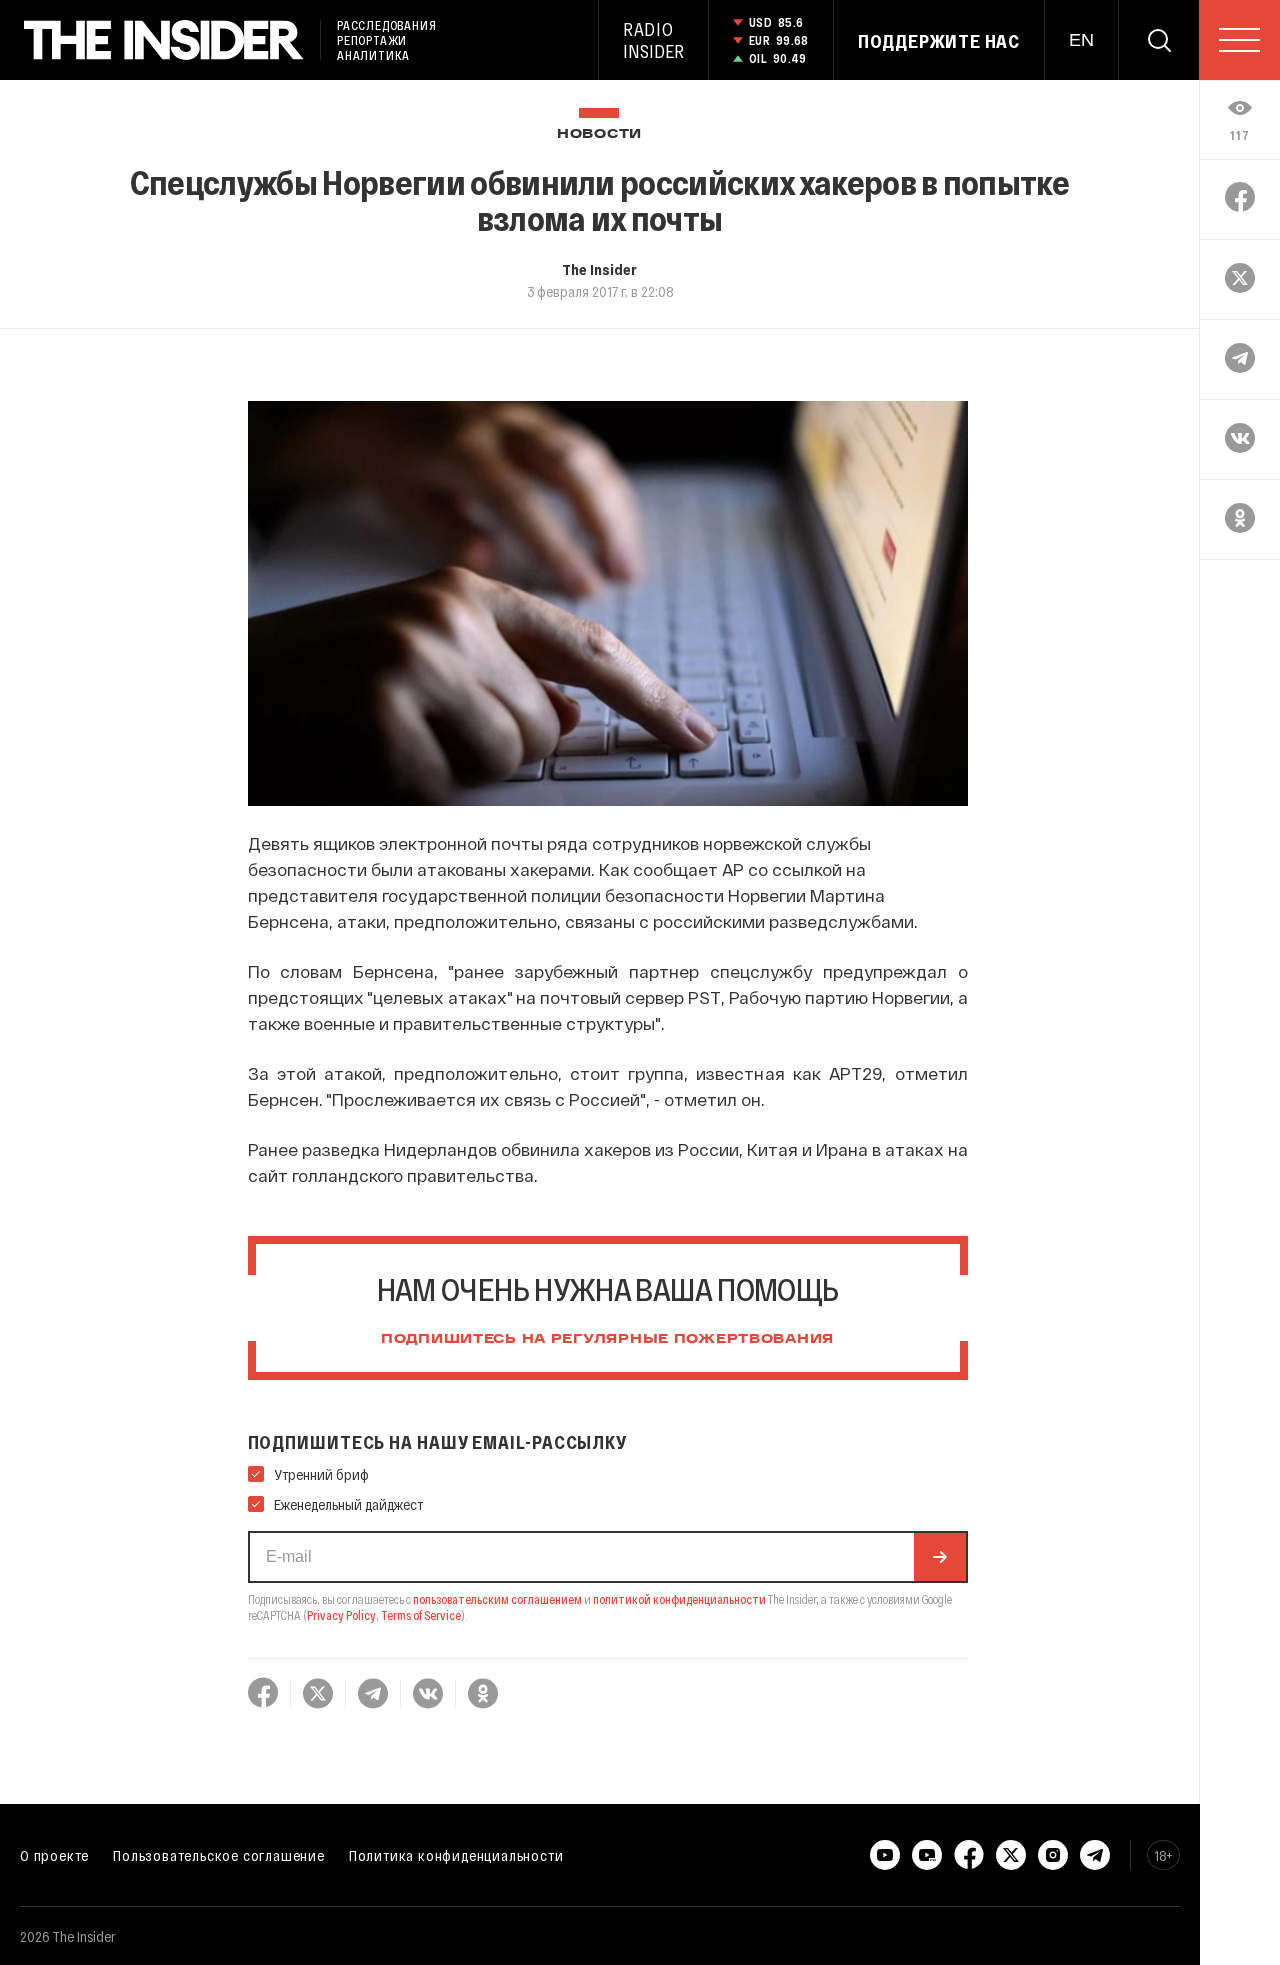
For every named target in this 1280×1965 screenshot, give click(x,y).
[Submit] (940, 1557)
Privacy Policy (341, 1615)
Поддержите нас (939, 41)
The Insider (599, 269)
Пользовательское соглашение (219, 1855)
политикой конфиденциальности (679, 1599)
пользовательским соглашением (497, 1599)
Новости (599, 134)
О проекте (54, 1855)
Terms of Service (421, 1615)
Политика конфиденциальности (456, 1855)
